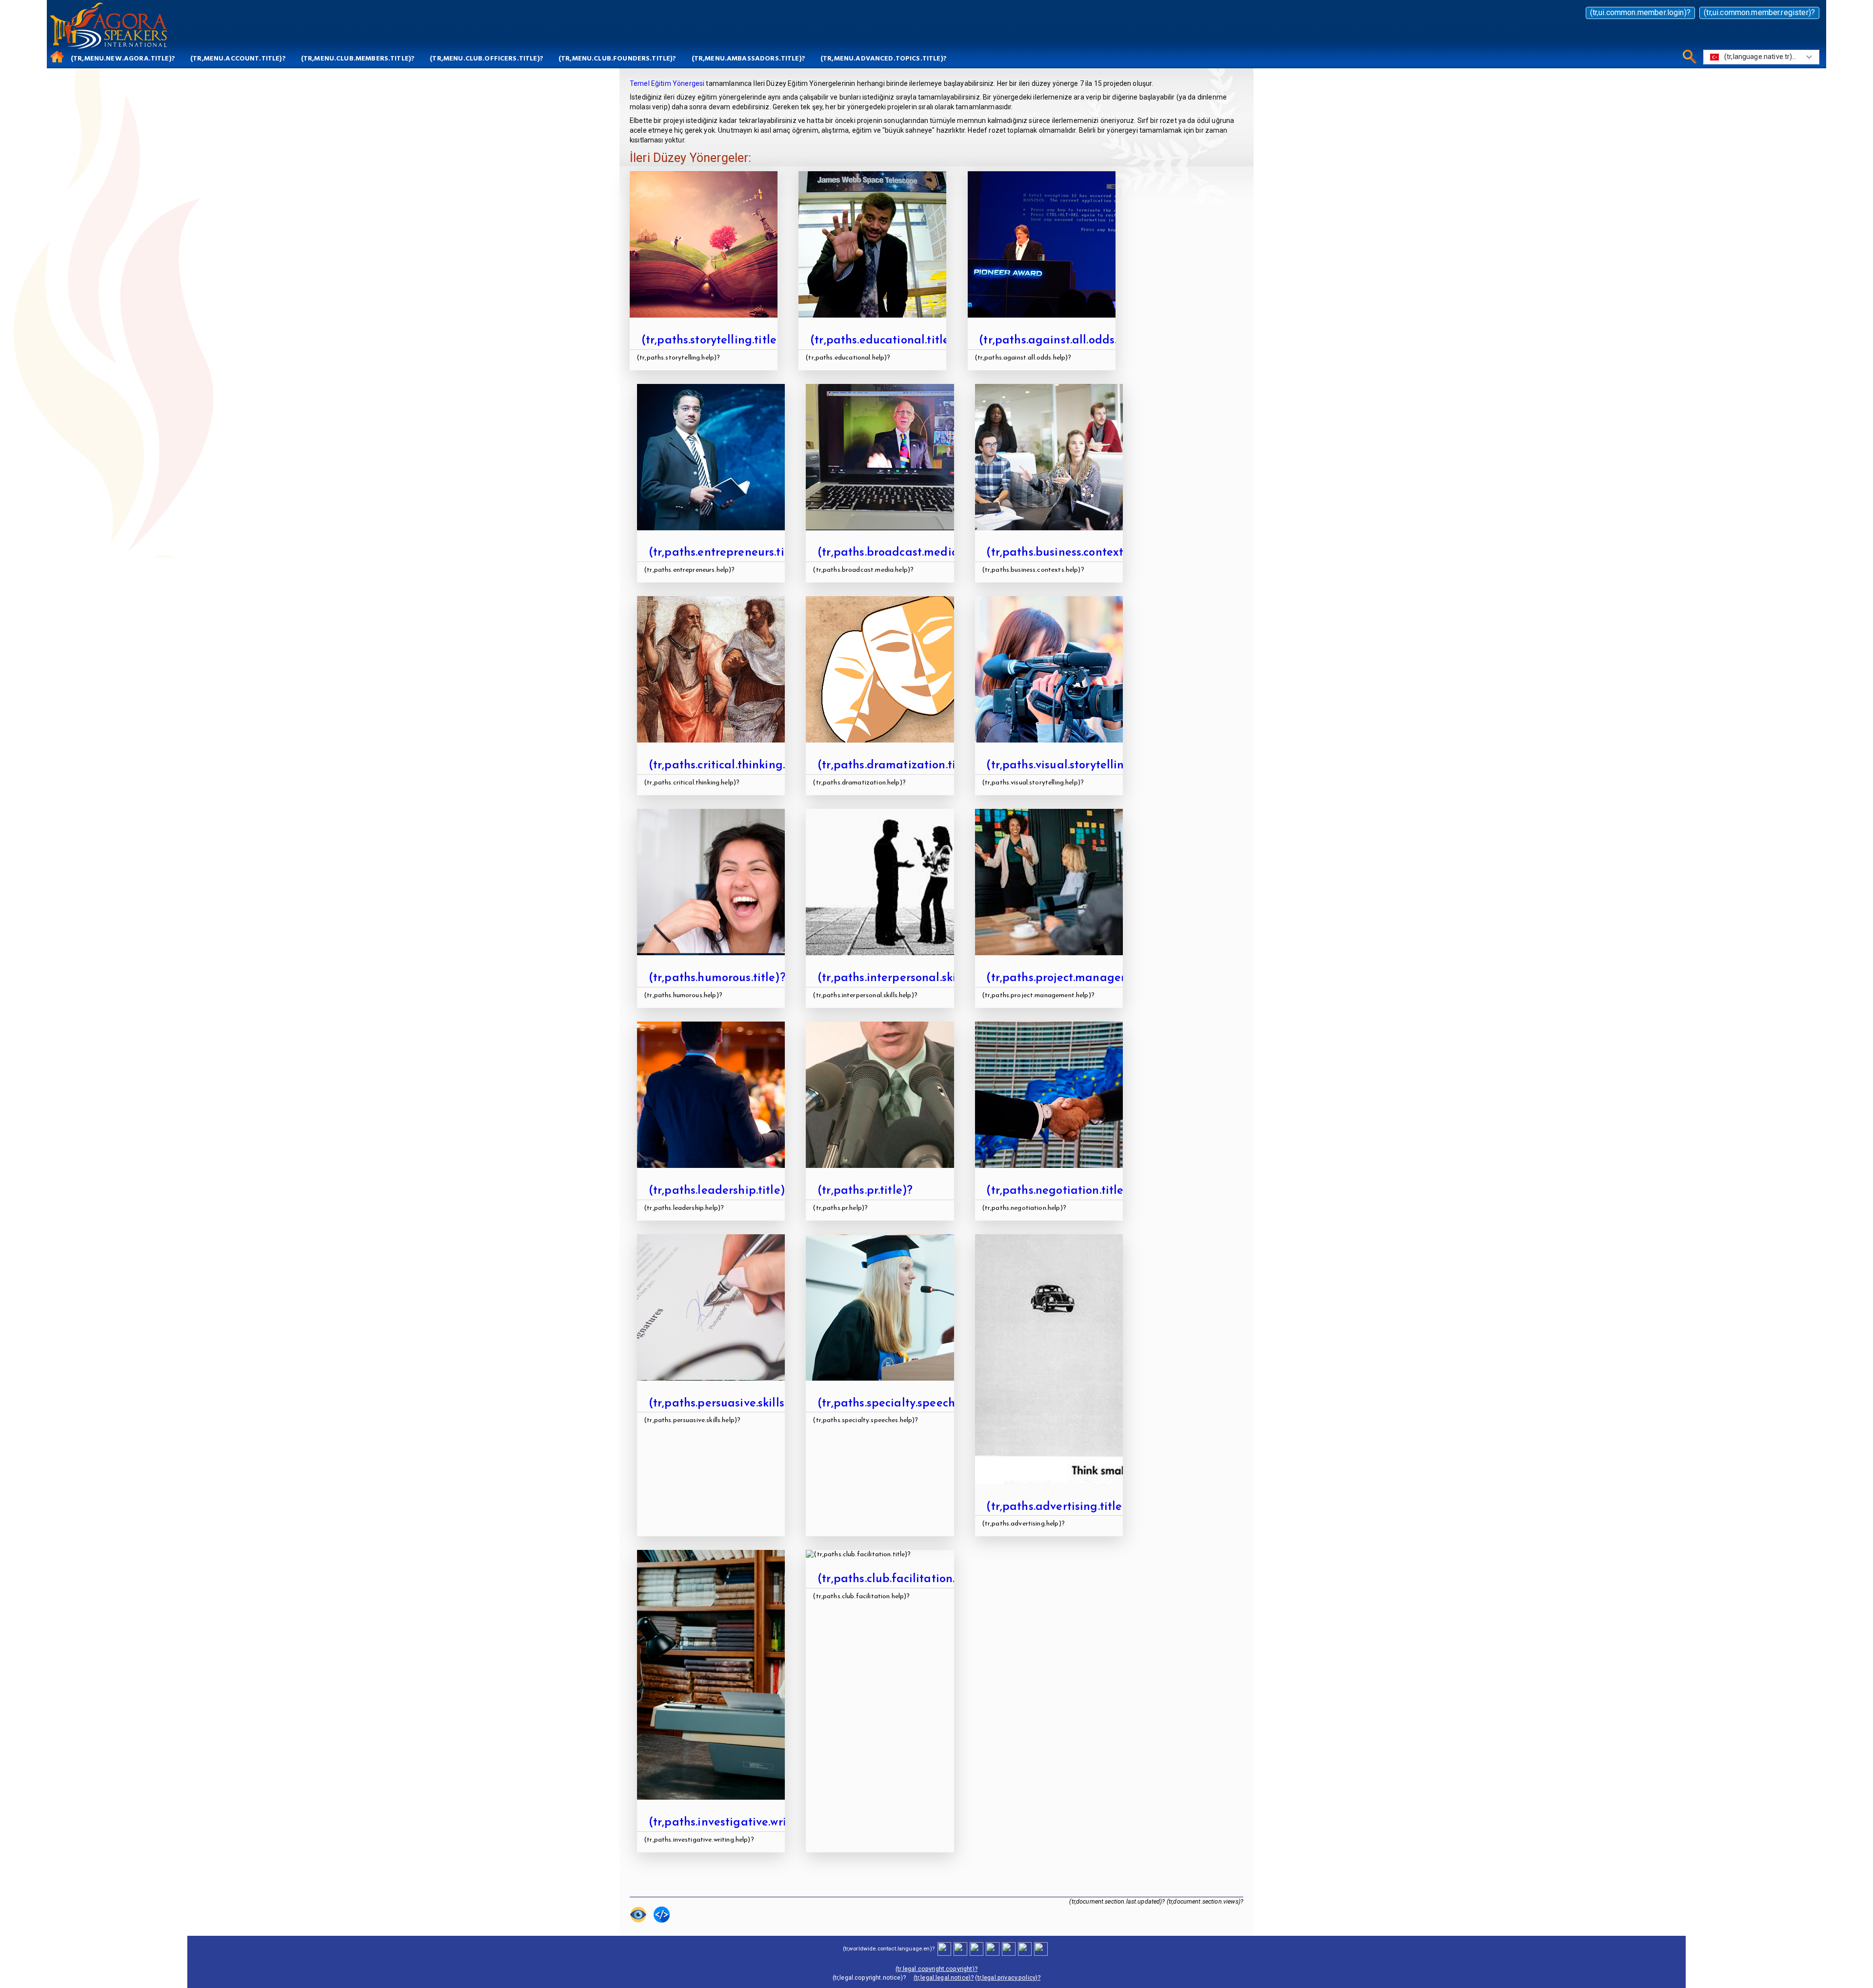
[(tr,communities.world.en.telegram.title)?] (1041, 1948)
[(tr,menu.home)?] (55, 56)
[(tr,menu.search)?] (1688, 56)
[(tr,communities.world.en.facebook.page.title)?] (960, 1948)
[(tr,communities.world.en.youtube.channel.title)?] (992, 1948)
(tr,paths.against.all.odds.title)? (1064, 341)
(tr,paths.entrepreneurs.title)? (729, 553)
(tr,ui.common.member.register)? (1759, 12)
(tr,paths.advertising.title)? (1059, 1507)
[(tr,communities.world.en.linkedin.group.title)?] (1008, 1948)
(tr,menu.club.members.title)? (358, 58)
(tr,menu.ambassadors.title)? (748, 58)
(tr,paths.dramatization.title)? (899, 765)
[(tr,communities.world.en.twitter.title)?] (976, 1948)
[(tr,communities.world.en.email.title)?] (1025, 1948)
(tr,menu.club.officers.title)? (487, 58)
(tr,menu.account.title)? (238, 58)
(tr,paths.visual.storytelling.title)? (1076, 765)
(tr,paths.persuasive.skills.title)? (734, 1404)
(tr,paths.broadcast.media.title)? (906, 553)
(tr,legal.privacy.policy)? (1008, 1978)
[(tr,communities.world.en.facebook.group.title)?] (944, 1948)
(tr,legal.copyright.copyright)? (936, 1969)
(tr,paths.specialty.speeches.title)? (909, 1404)
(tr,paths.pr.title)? (865, 1191)
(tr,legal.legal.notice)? (944, 1978)
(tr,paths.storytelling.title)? (714, 341)
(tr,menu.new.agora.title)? (123, 58)
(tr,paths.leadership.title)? (720, 1191)
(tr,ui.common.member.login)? (1640, 12)
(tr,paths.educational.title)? (885, 341)
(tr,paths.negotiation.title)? (1060, 1191)
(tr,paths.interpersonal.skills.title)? (910, 978)
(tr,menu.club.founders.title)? (618, 58)
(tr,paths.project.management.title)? (1085, 978)
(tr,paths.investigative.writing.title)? (746, 1823)
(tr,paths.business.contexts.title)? (1075, 553)
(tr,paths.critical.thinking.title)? (733, 765)
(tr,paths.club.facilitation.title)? (902, 1579)
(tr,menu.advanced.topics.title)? (884, 58)
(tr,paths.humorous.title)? (717, 978)
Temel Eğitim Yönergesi (667, 83)
